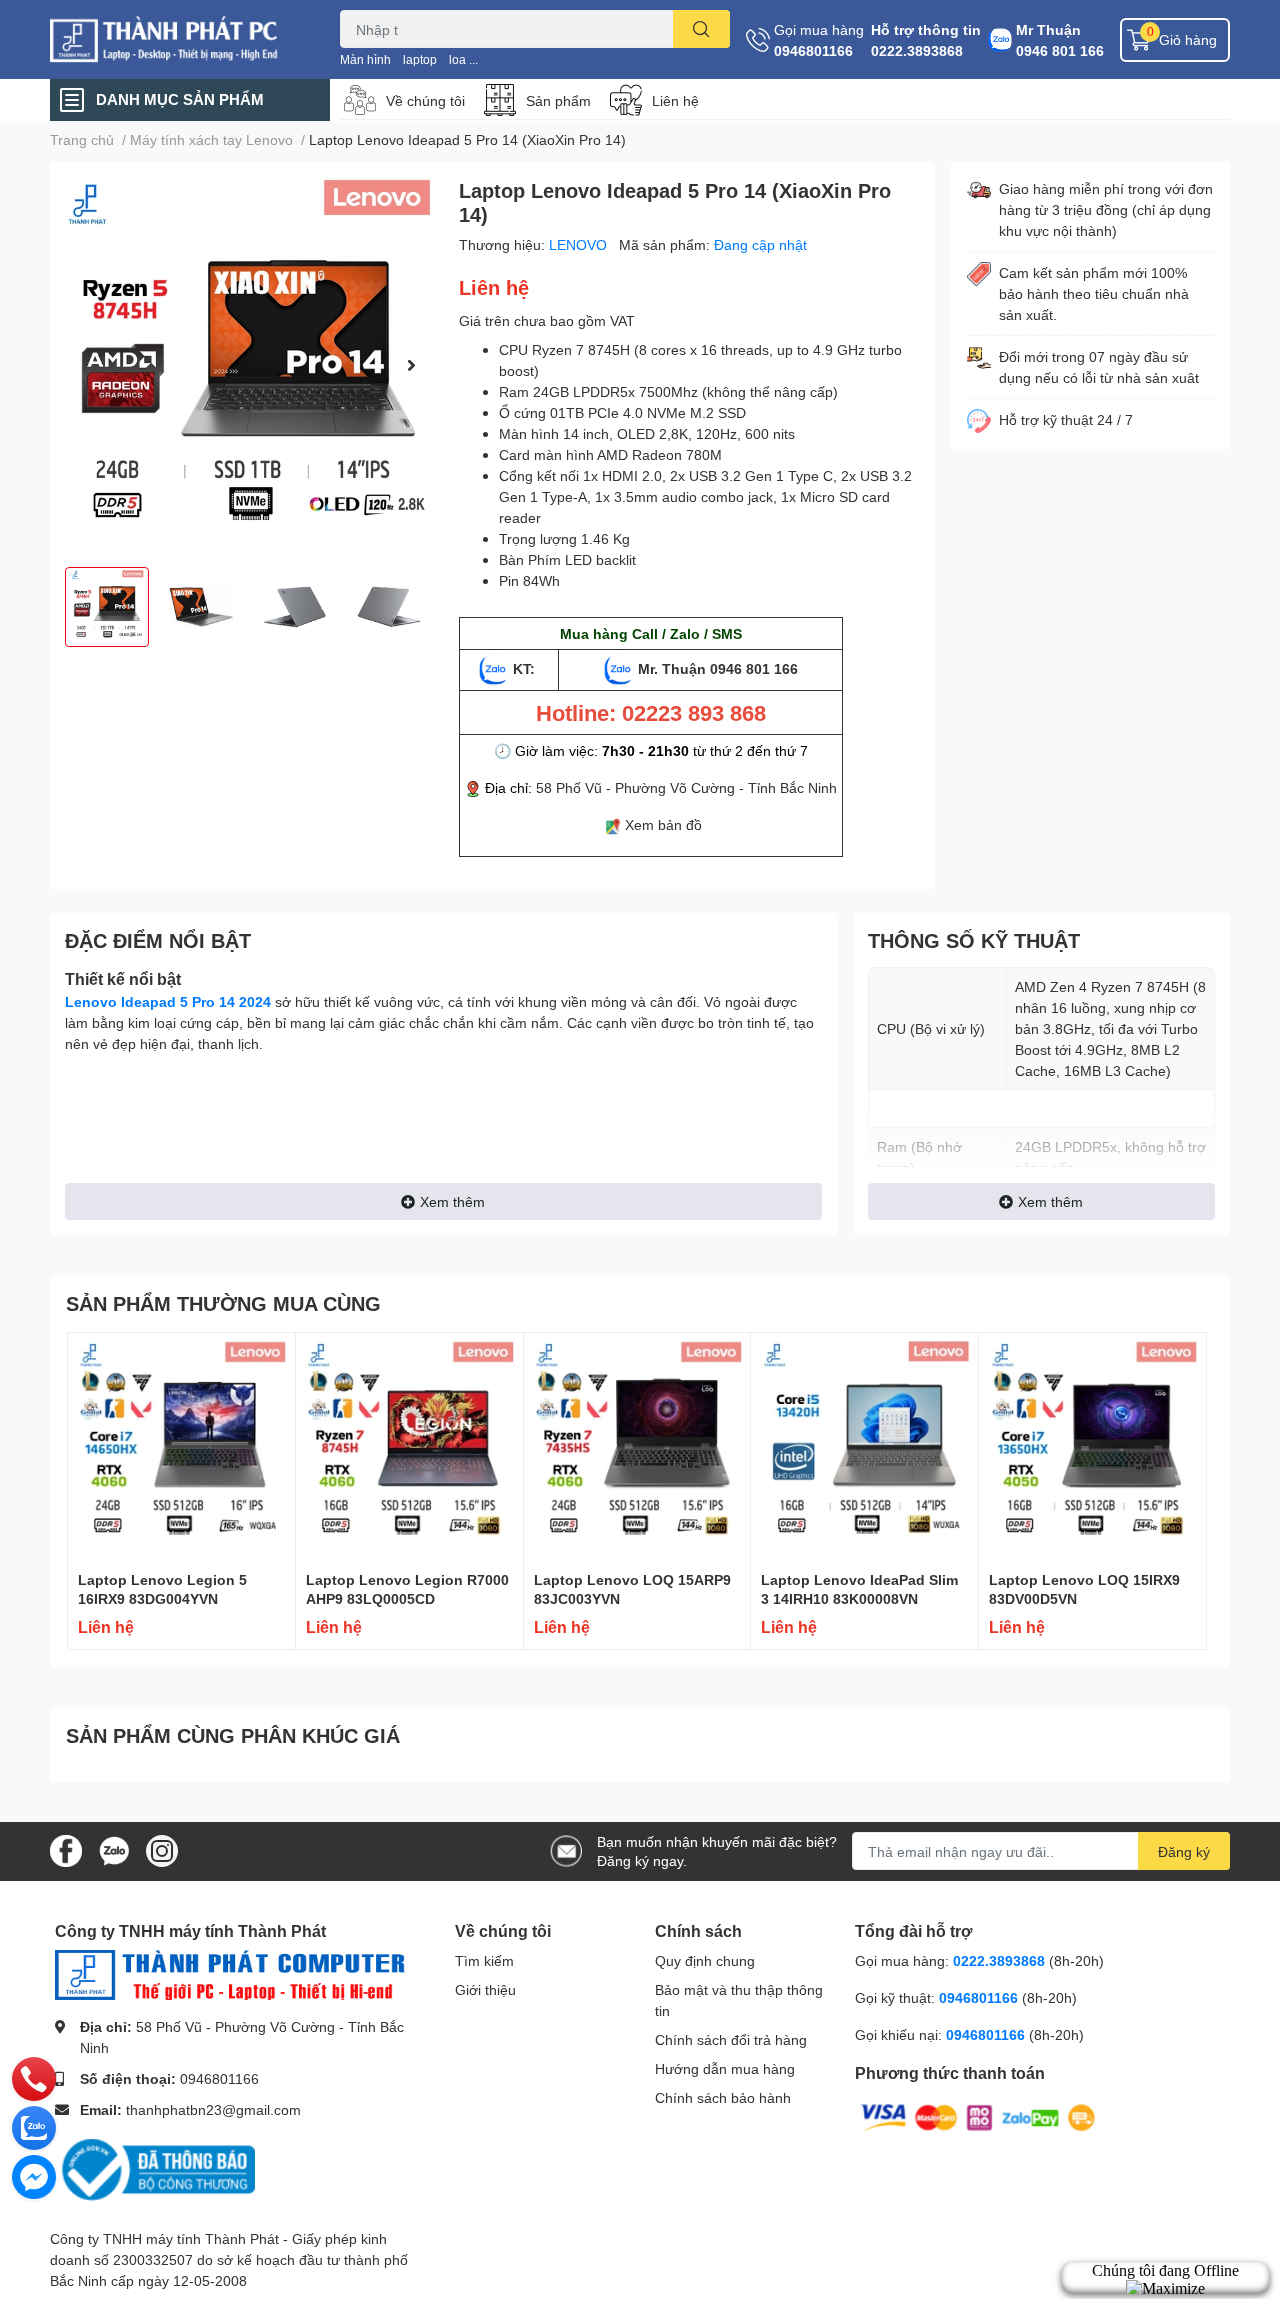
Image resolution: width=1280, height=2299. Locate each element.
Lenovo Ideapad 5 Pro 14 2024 (168, 1001)
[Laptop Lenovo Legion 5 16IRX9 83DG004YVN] (181, 1446)
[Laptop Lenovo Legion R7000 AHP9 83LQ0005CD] (409, 1446)
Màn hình (365, 59)
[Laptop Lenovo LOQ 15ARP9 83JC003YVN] (637, 1446)
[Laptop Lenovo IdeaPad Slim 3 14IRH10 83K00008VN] (864, 1446)
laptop (420, 59)
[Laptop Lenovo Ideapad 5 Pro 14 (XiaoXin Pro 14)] (246, 364)
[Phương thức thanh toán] (978, 2116)
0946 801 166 (1060, 50)
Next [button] (411, 365)
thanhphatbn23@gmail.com (213, 2109)
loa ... (463, 59)
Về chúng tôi (425, 100)
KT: (524, 668)
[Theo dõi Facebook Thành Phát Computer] (66, 1849)
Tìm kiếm (484, 1960)
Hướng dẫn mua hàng (725, 2068)
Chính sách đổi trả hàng (731, 2039)
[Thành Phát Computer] (174, 39)
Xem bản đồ (663, 824)
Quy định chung (705, 1960)
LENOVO (580, 244)
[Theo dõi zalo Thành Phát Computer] (114, 1849)
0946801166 (813, 50)
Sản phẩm (558, 100)
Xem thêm (452, 1201)
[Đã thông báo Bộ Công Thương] (155, 2168)
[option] (246, 364)
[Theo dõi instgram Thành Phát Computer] (162, 1849)
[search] (701, 29)
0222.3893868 (917, 50)
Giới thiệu (485, 1989)
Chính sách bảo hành (723, 2097)
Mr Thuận (1048, 29)
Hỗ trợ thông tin (926, 29)
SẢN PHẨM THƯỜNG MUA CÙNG (223, 1303)
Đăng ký (1184, 1851)
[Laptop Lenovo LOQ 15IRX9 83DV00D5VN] (1092, 1446)
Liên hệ (675, 100)
